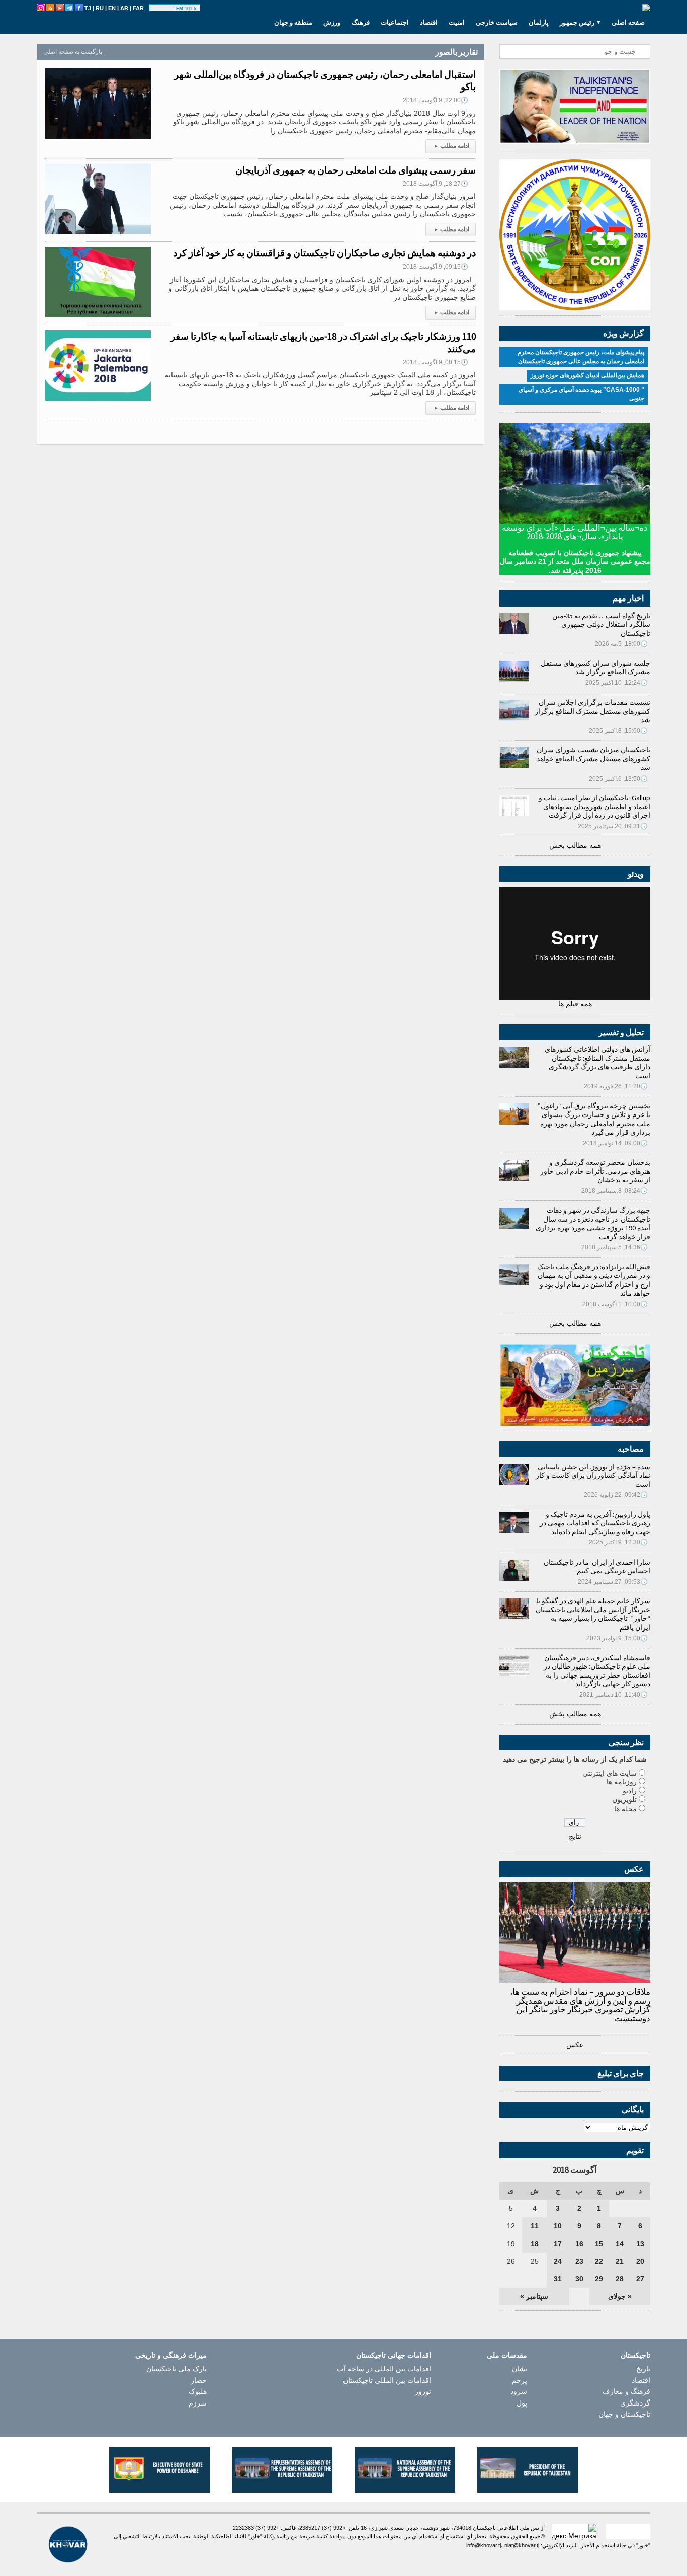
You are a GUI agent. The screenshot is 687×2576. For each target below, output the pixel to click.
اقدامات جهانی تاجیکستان (394, 2355)
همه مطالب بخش (575, 845)
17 (558, 2244)
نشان (520, 2369)
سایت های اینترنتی (610, 1773)
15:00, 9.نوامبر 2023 (617, 1638)
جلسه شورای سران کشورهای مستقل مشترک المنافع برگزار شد (595, 668)
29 (599, 2279)
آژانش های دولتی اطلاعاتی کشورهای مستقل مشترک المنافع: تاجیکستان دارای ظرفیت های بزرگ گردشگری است (597, 1062)
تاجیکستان (635, 2355)
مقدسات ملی (507, 2355)
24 (558, 2261)
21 (620, 2261)
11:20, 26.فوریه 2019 (616, 1086)
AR (124, 8)
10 (558, 2226)
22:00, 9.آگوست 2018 (436, 100)
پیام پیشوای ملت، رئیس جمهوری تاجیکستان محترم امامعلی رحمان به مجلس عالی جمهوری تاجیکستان (581, 357)
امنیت (457, 22)
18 (535, 2244)
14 (620, 2244)
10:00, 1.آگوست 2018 (615, 1304)
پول (522, 2403)
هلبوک (198, 2391)
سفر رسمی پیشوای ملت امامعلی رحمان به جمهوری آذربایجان (356, 170)
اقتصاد (429, 22)
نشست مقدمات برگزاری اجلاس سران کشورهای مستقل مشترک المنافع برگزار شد (592, 711)
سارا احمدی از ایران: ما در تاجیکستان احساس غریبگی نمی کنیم (597, 1567)
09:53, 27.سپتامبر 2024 (613, 1582)
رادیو (630, 1791)
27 (640, 2279)
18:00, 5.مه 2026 (621, 644)
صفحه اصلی (628, 22)
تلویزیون (624, 1799)
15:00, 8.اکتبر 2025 (618, 731)
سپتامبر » (534, 2296)
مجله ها (625, 1809)
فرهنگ (361, 22)
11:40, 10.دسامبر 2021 (614, 1695)
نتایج (575, 1836)
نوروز (423, 2391)
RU (100, 8)
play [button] (164, 9)
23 (579, 2261)
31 (558, 2279)
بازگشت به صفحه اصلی (73, 52)
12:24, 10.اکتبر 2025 (617, 683)
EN (112, 8)
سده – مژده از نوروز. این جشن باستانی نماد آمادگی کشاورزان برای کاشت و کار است (593, 1475)
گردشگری (635, 2403)
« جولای (620, 2296)
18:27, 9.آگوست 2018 (436, 184)
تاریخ (643, 2369)
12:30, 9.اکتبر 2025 (618, 1542)
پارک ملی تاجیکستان (177, 2369)
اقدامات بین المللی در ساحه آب (384, 2369)
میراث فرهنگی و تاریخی (171, 2355)
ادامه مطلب (452, 146)
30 (579, 2279)
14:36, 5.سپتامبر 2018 (615, 1247)
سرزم (198, 2403)
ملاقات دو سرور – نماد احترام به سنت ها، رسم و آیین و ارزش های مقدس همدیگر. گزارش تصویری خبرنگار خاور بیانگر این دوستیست (580, 2005)
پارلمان (539, 22)
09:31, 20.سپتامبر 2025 (613, 826)
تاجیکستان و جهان (624, 2414)
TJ (88, 8)
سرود (519, 2391)
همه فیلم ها (575, 1004)
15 (599, 2244)
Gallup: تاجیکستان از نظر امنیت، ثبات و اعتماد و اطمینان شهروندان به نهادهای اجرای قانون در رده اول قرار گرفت (594, 806)
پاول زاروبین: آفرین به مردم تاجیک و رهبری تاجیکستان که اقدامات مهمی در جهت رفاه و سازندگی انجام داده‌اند (595, 1523)
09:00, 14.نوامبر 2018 (615, 1143)
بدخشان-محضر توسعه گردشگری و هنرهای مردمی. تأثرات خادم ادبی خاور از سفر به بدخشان (595, 1171)
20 (640, 2261)
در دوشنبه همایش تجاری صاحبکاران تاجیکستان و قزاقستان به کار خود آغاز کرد (324, 253)
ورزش (332, 22)
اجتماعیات (395, 22)
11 (535, 2226)
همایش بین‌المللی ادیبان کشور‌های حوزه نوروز (587, 375)
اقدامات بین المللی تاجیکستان (387, 2380)
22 (599, 2261)
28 (620, 2279)
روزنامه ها (622, 1782)
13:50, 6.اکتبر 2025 (618, 779)
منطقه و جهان (293, 22)
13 (640, 2244)
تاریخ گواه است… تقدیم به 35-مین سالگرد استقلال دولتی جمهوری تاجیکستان (601, 624)
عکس (575, 2045)
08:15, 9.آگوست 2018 (436, 362)
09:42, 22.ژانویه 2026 (616, 1495)
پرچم (520, 2380)
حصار (199, 2380)
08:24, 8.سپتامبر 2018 (615, 1191)
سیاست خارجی (497, 22)
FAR (138, 8)
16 (579, 2244)
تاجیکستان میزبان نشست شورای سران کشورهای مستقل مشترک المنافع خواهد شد (593, 759)
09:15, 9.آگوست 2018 (436, 267)
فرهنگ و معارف (626, 2391)
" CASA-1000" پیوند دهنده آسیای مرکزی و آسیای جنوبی (581, 394)
